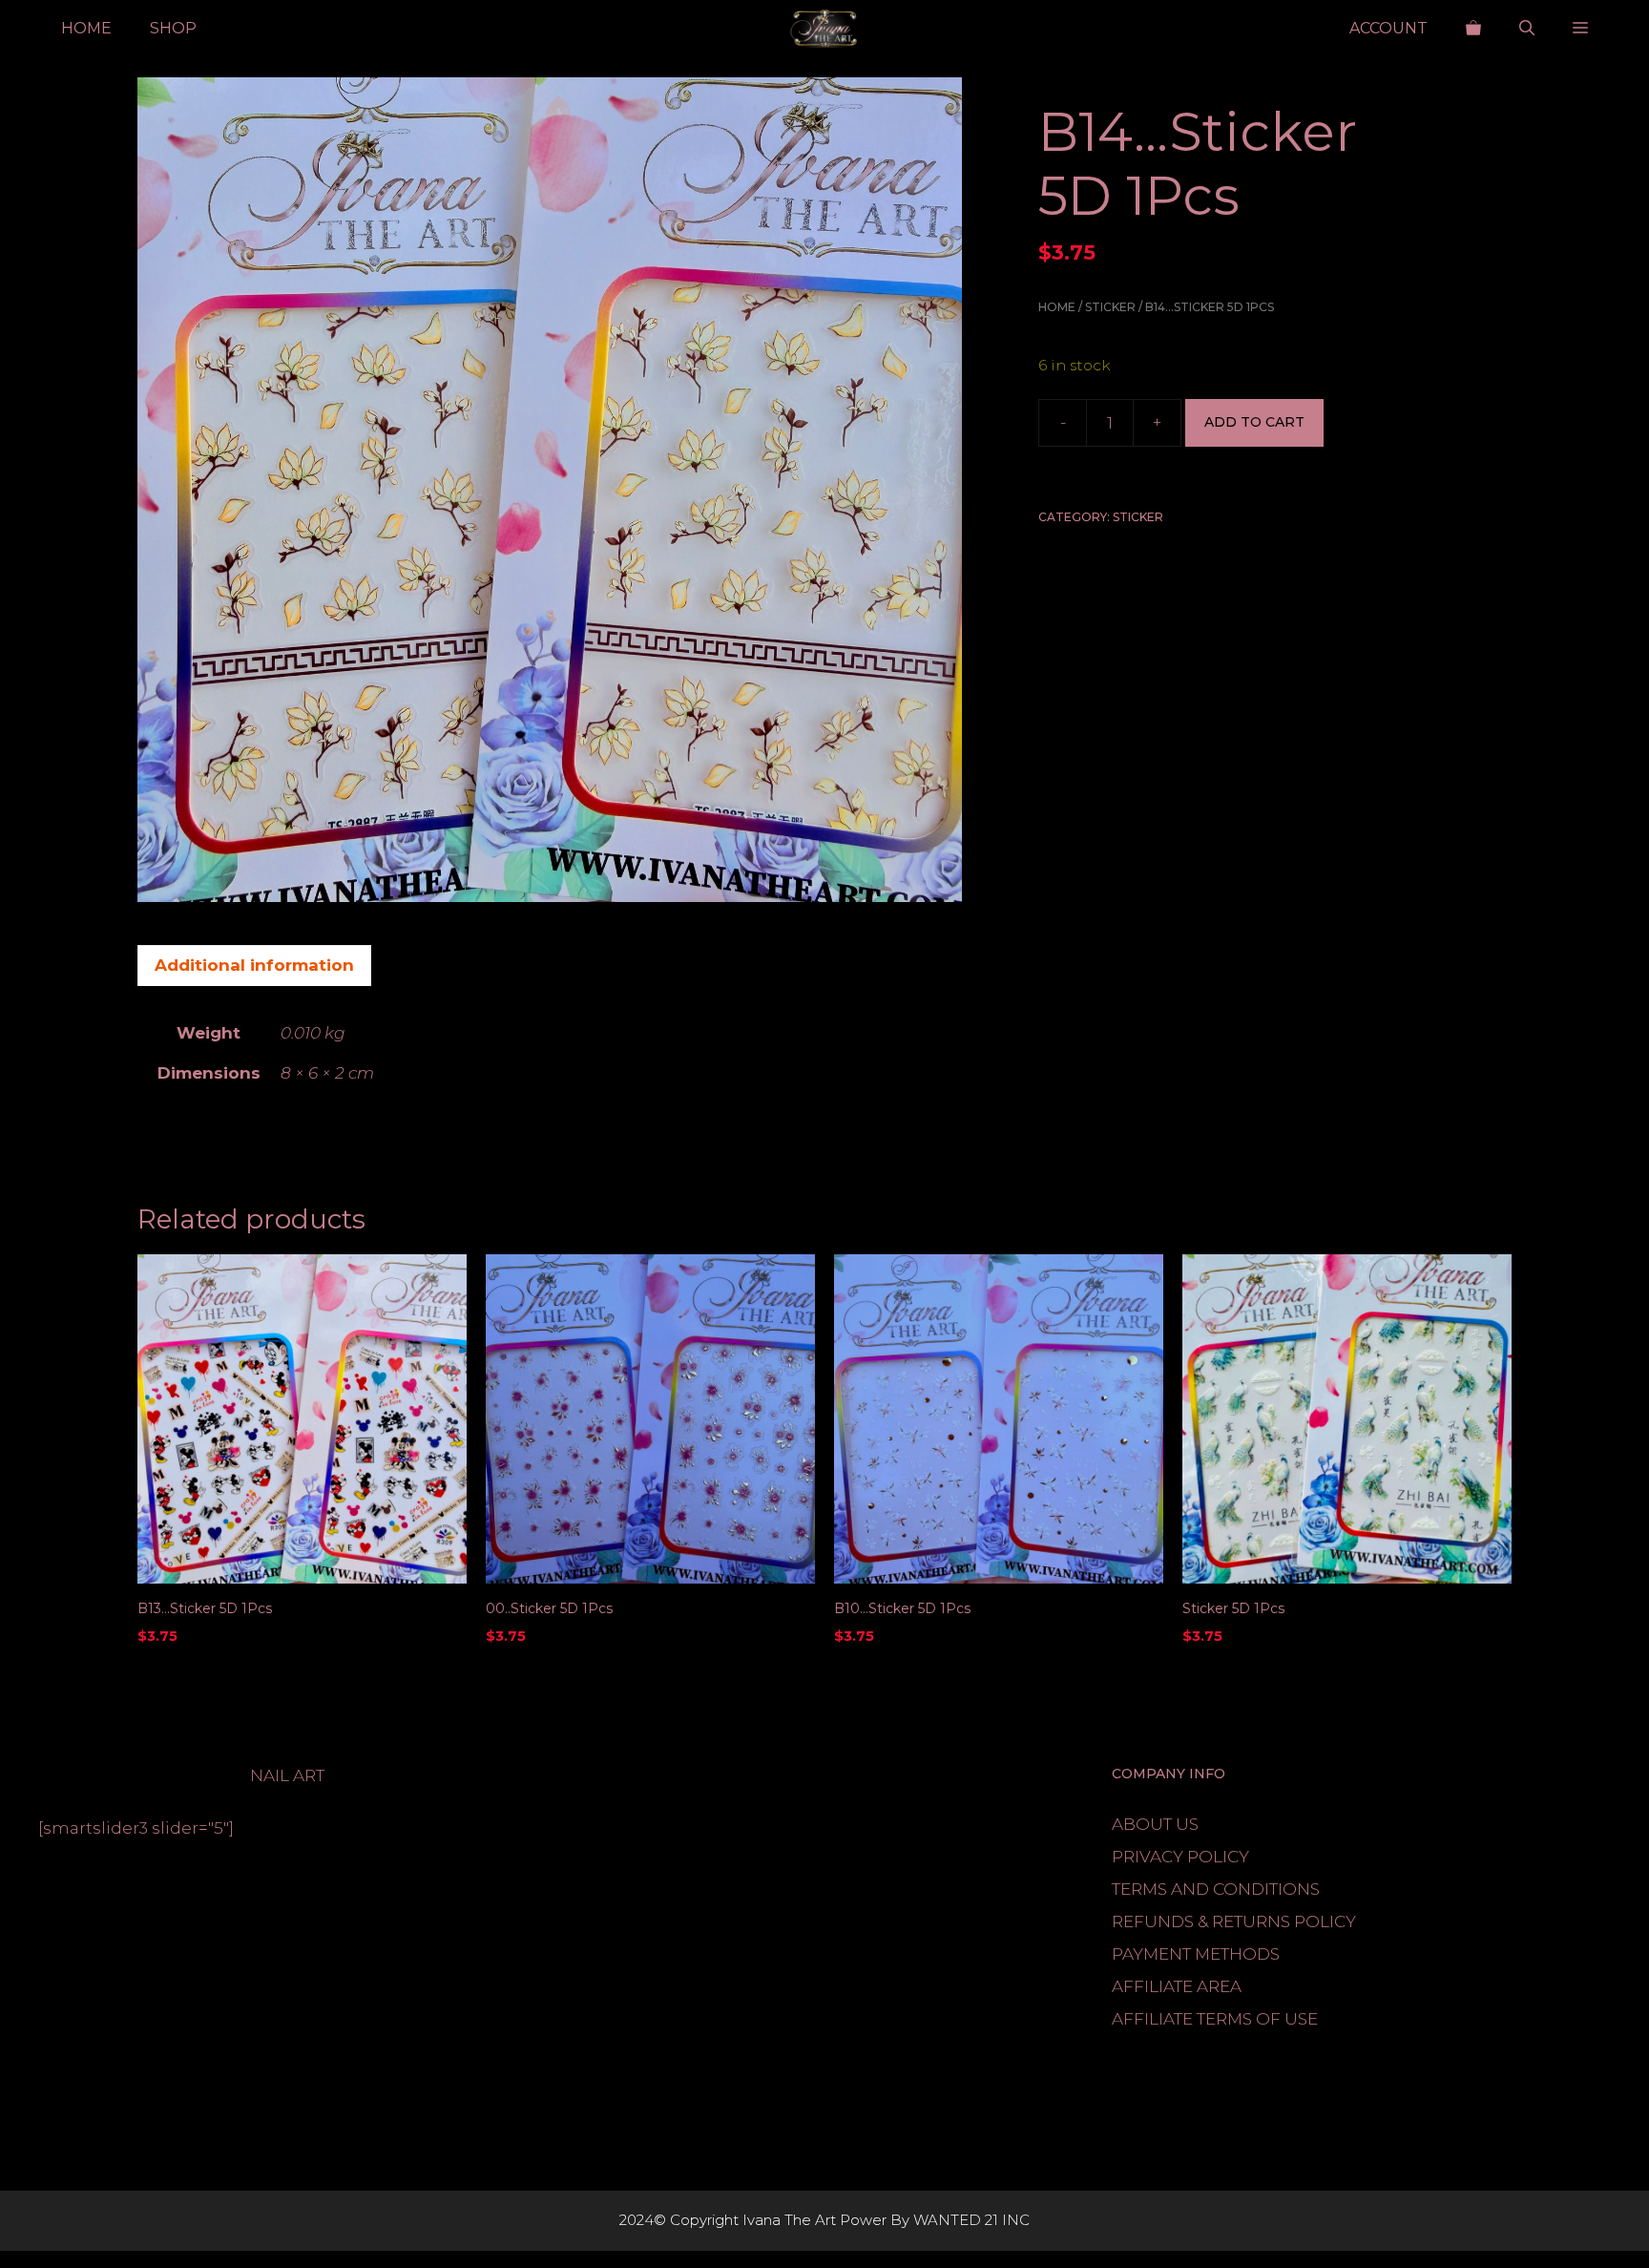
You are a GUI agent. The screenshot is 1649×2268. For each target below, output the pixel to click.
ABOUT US (1155, 1824)
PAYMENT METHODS (1196, 1954)
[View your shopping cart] (1473, 29)
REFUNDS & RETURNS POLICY (1234, 1921)
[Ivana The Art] (824, 29)
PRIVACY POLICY (1180, 1857)
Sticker (1110, 307)
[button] (1527, 29)
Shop (173, 28)
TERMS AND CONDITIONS (1216, 1889)
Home (86, 28)
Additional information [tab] (254, 965)
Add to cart (1254, 423)
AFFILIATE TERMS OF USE (1215, 2019)
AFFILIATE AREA (1177, 1986)
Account (1388, 28)
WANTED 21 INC (971, 2220)
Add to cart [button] (188, 1675)
